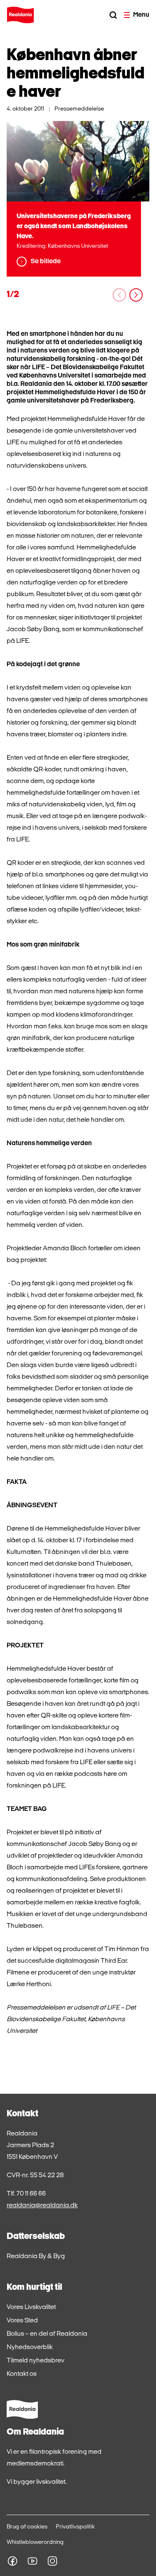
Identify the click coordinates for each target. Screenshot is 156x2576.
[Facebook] (12, 2561)
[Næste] (136, 295)
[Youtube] (32, 2561)
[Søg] (113, 15)
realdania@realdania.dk (42, 2206)
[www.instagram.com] (52, 2561)
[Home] (20, 15)
